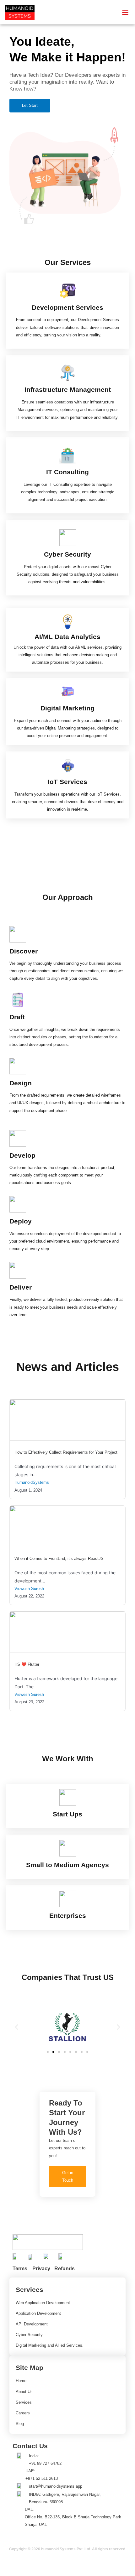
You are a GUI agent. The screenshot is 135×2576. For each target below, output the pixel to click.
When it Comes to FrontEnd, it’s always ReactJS (59, 1558)
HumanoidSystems (32, 1482)
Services (24, 2402)
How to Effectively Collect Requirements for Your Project (66, 1452)
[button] (125, 12)
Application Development (38, 2313)
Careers (23, 2413)
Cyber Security (29, 2335)
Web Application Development (43, 2303)
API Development (32, 2324)
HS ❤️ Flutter (27, 1664)
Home (21, 2381)
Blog (20, 2424)
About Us (24, 2392)
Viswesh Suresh (29, 1589)
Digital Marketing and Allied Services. (50, 2345)
